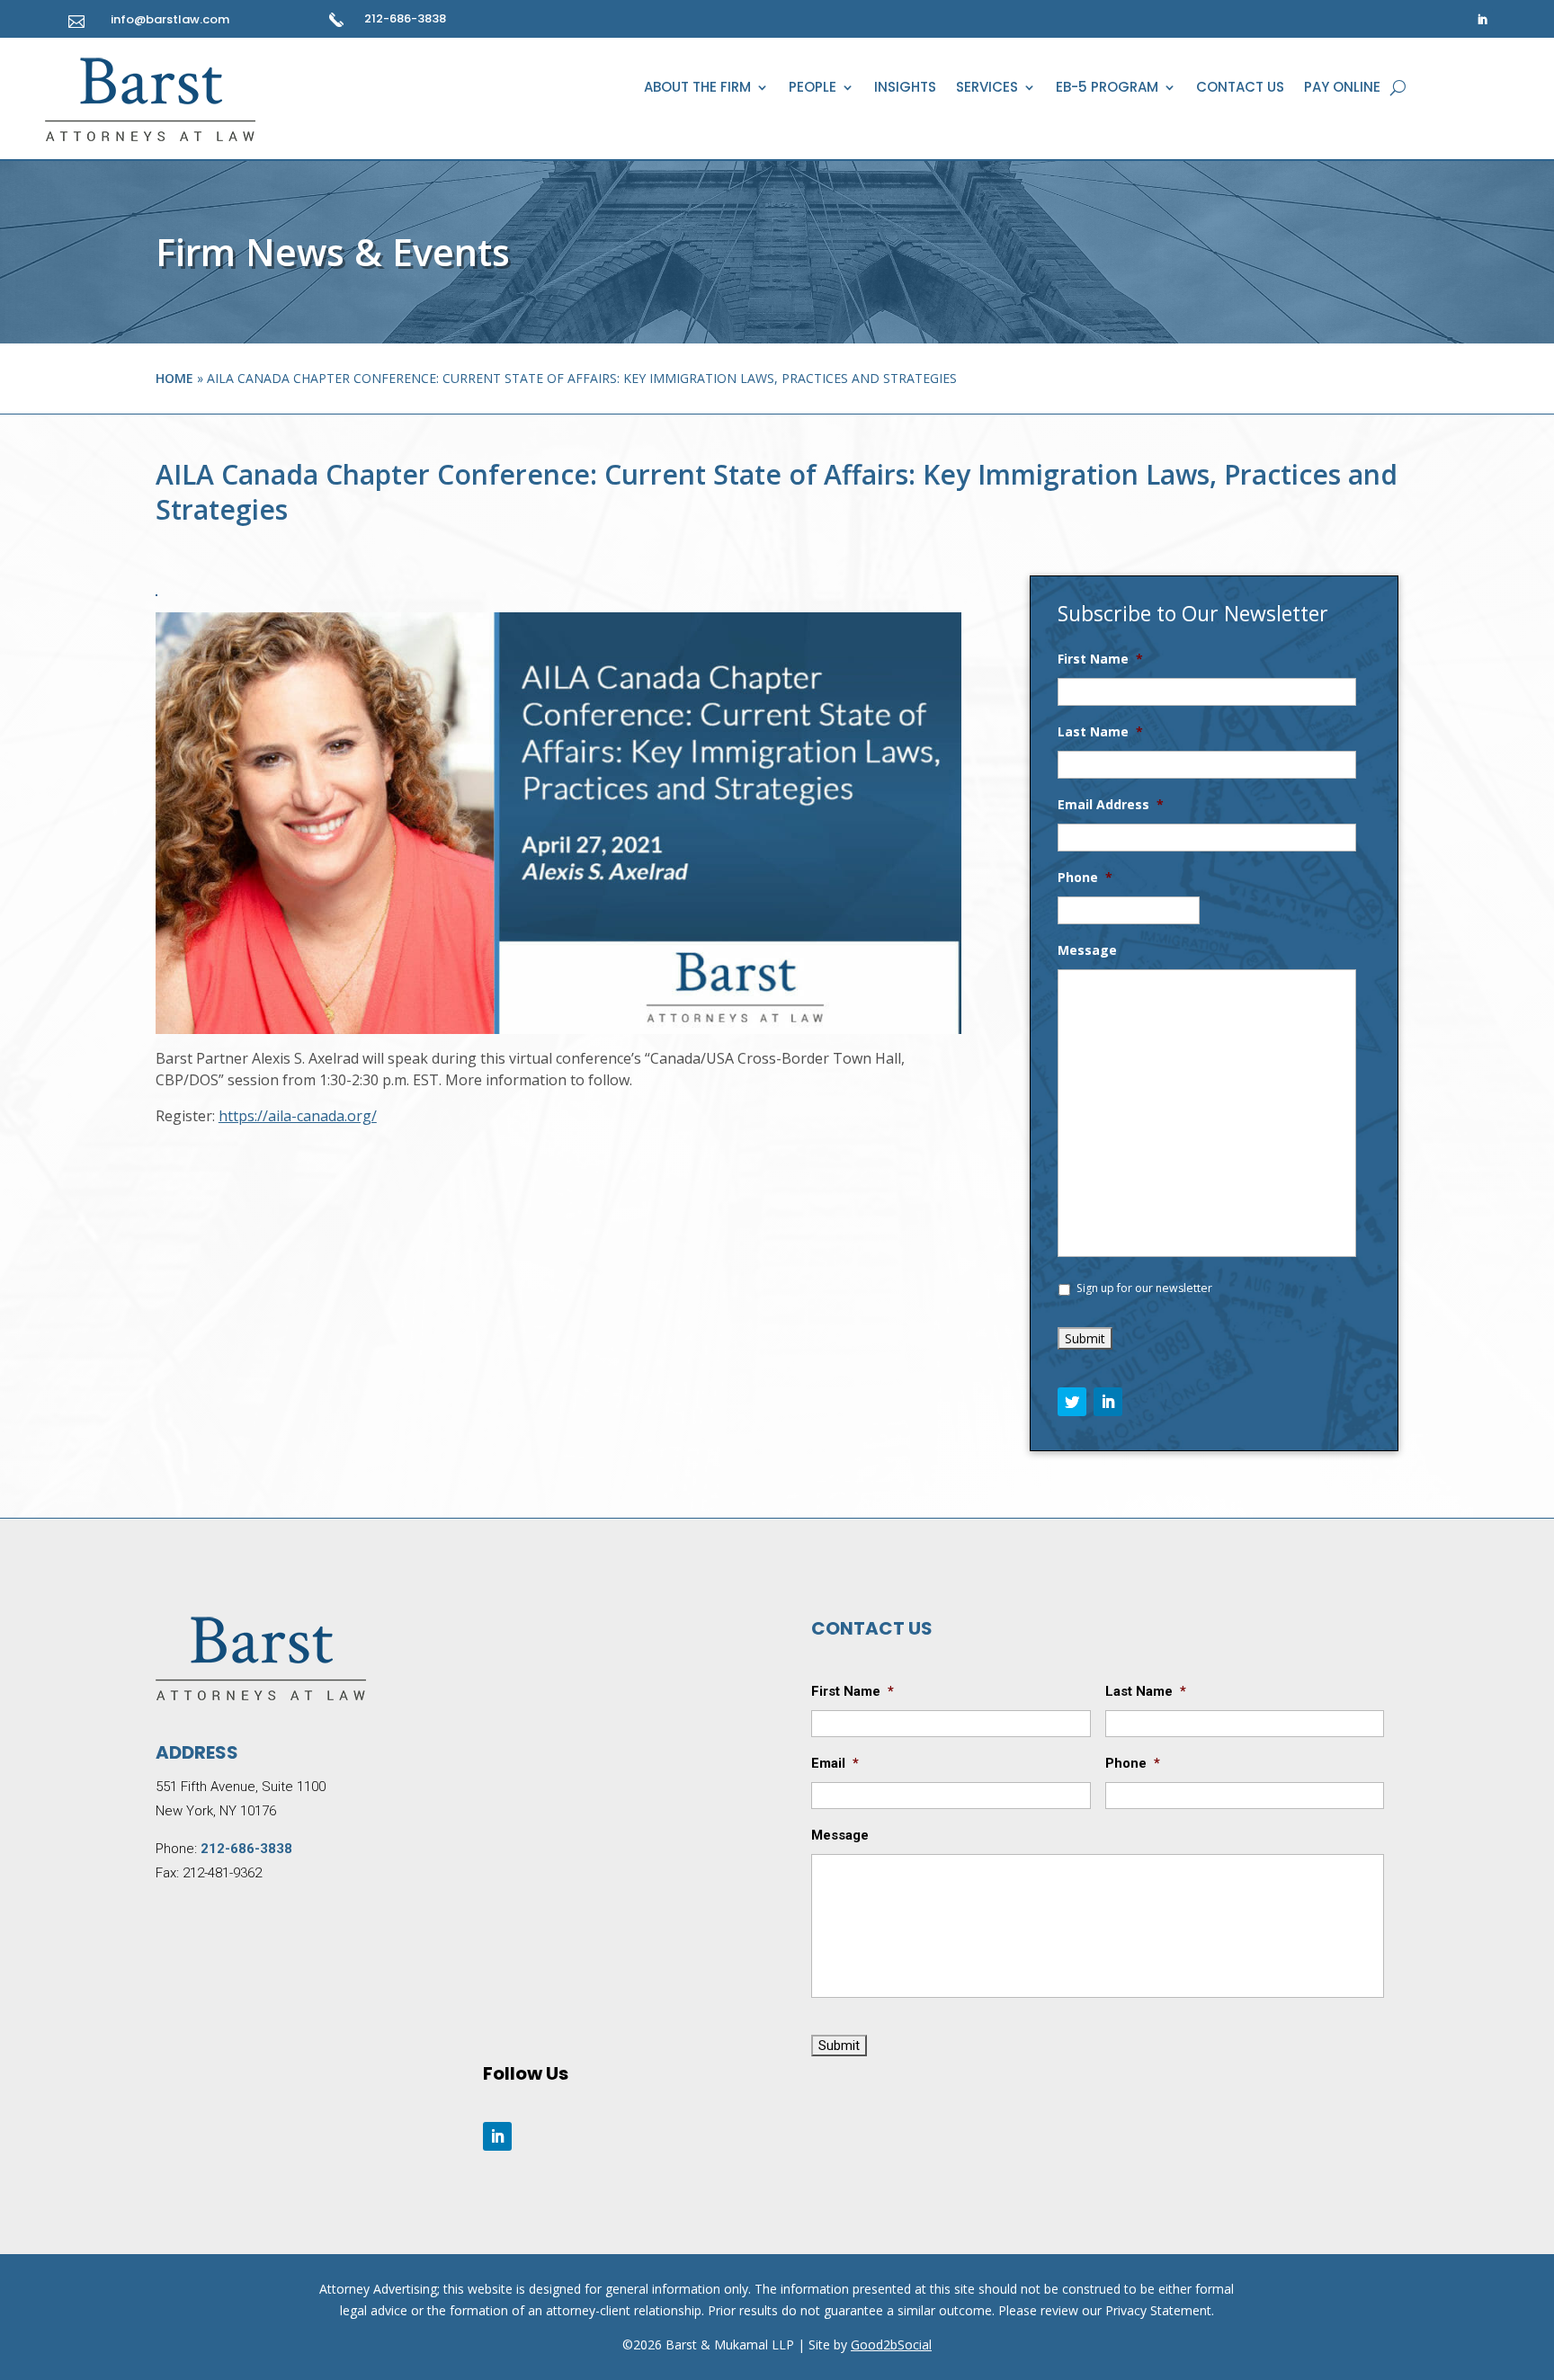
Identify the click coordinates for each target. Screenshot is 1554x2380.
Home (174, 378)
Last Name (1100, 732)
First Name (1100, 659)
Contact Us (1240, 89)
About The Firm (697, 89)
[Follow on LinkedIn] (1482, 20)
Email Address (1111, 805)
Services (987, 89)
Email (835, 1763)
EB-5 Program (1107, 89)
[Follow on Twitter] (1072, 1402)
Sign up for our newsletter (1144, 1288)
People (813, 89)
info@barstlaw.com (170, 19)
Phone (1085, 878)
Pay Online (1342, 89)
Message (1087, 950)
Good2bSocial (891, 2344)
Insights (905, 89)
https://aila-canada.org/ (298, 1116)
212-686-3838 (405, 18)
